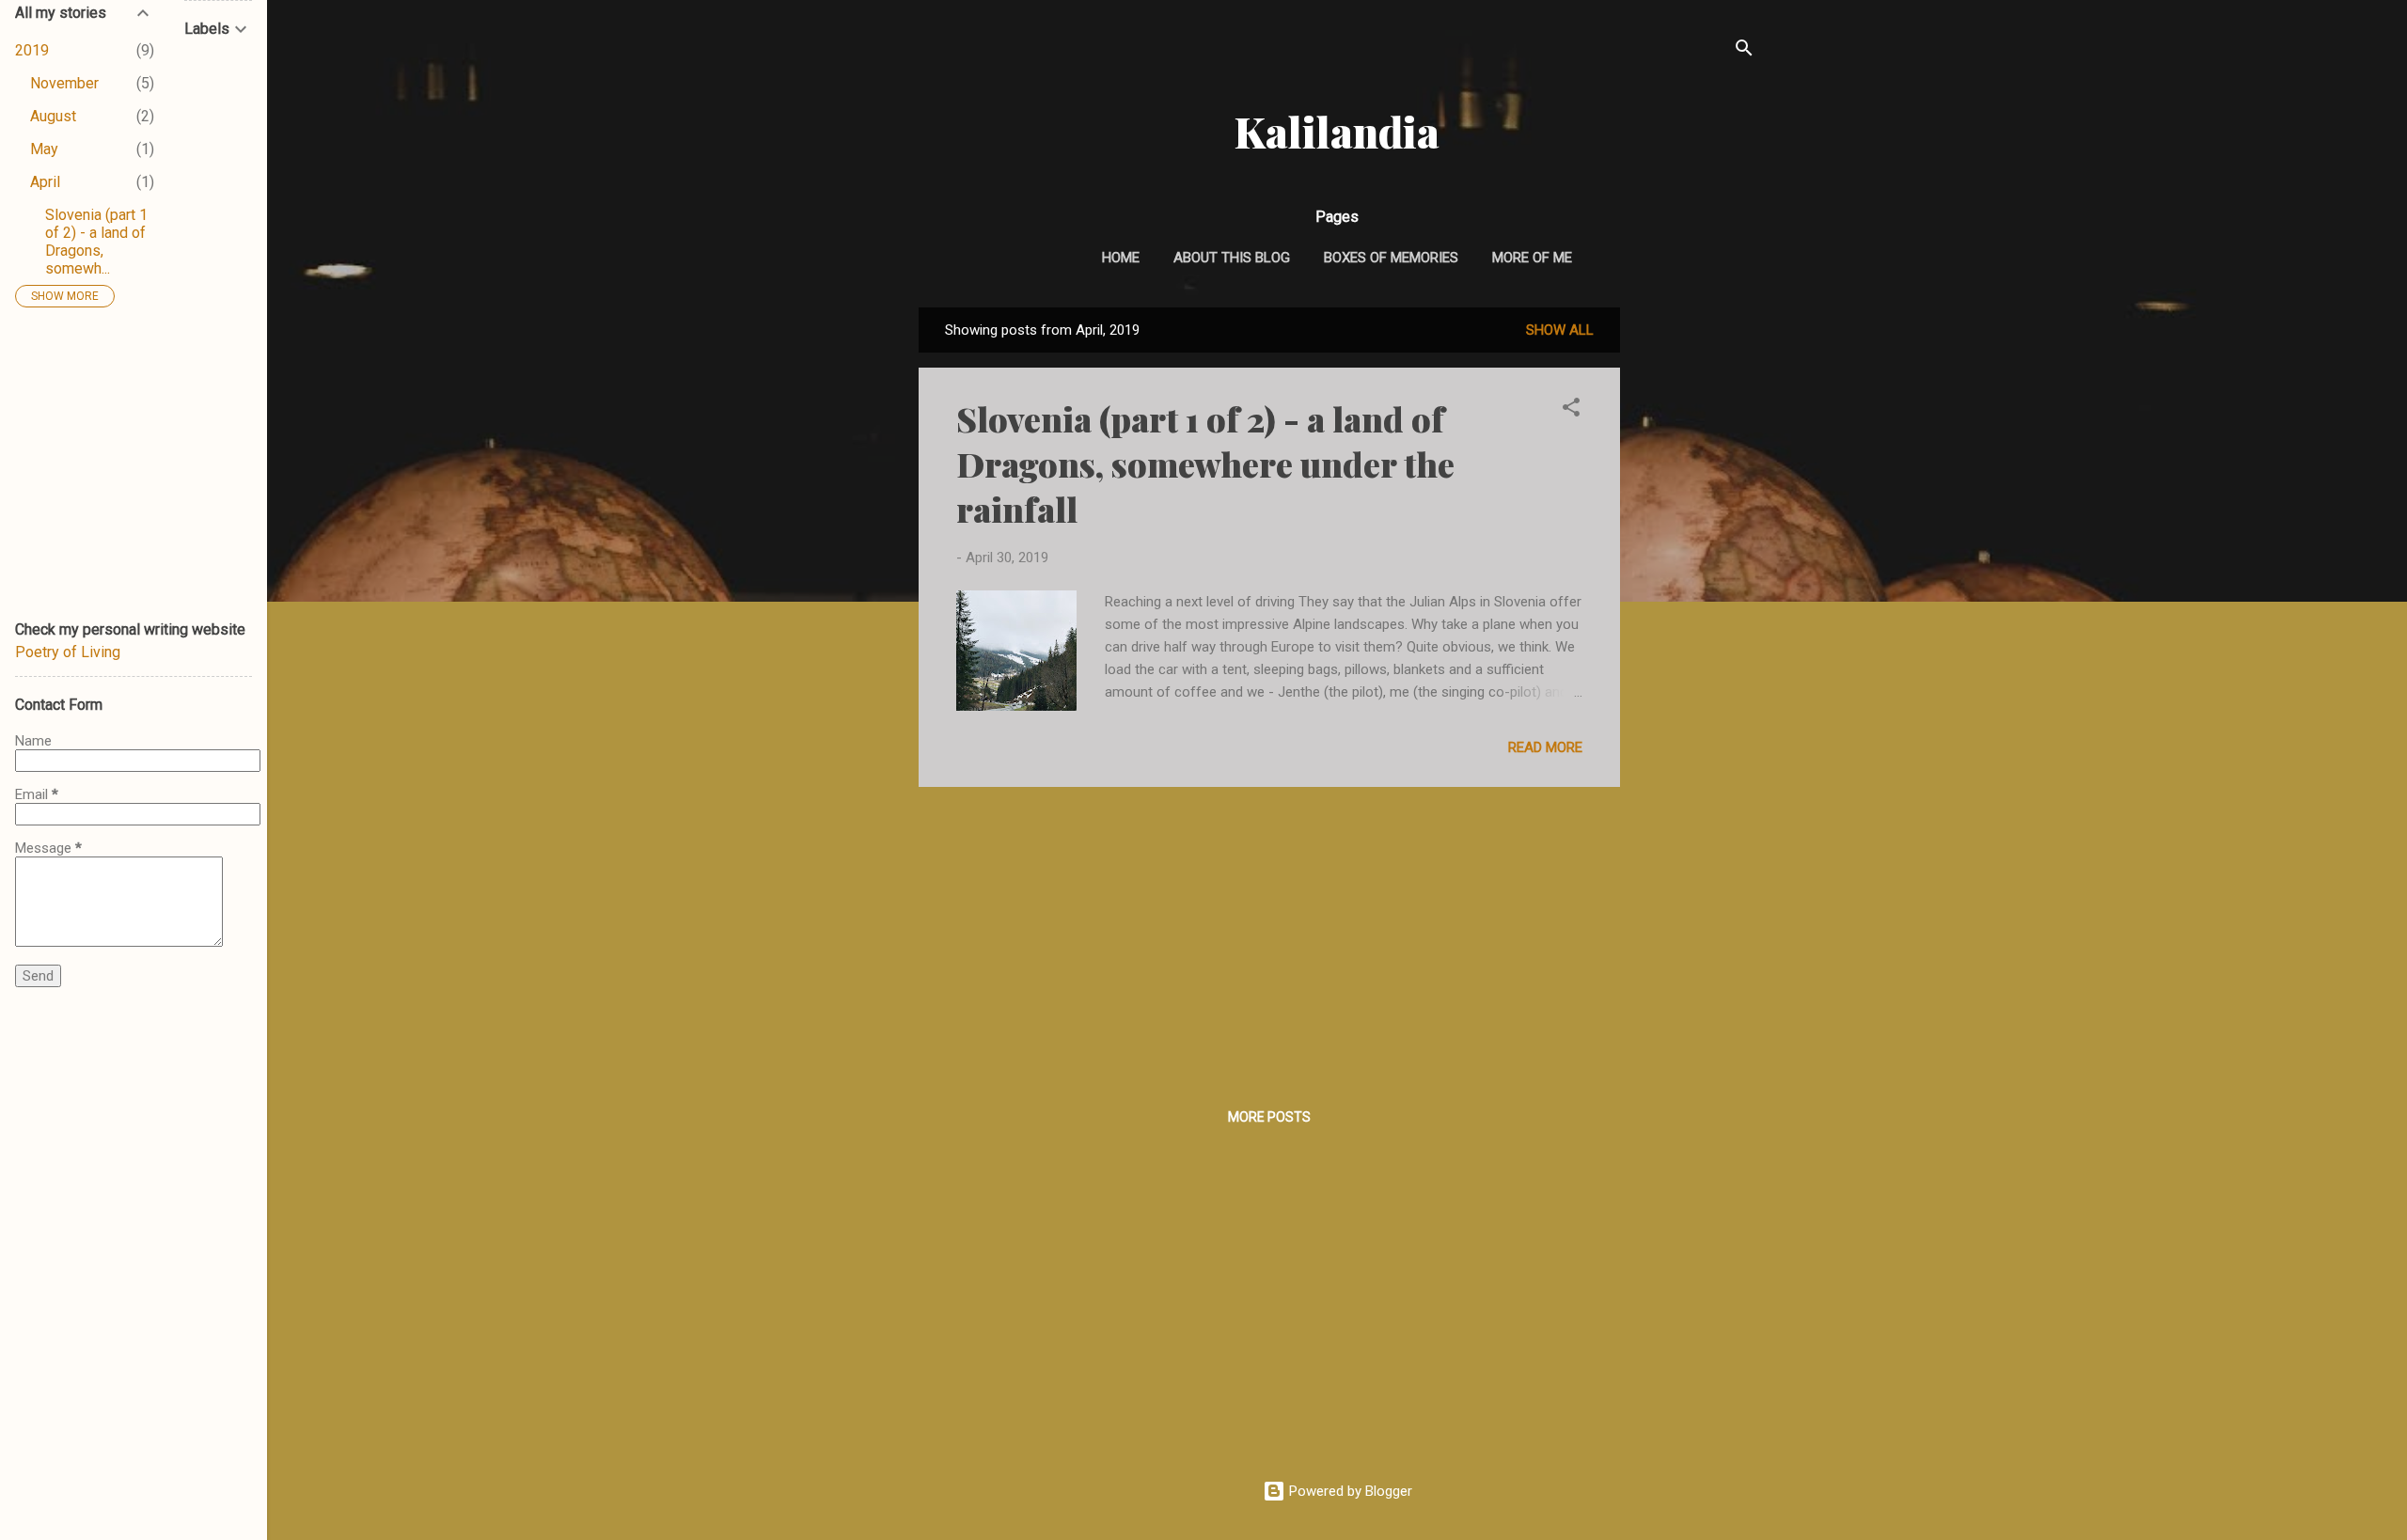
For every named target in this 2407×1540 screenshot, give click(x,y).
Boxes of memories (1391, 258)
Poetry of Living (68, 652)
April (45, 182)
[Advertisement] (1695, 589)
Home (1121, 258)
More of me (1532, 258)
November (64, 83)
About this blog (1232, 258)
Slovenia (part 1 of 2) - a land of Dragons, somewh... (96, 242)
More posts (1269, 1117)
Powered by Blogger (1349, 1491)
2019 (32, 50)
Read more (1545, 747)
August (53, 116)
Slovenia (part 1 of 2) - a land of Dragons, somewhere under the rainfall (1205, 464)
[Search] (1744, 51)
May (44, 149)
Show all (1560, 330)
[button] (1571, 410)
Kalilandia (1337, 131)
